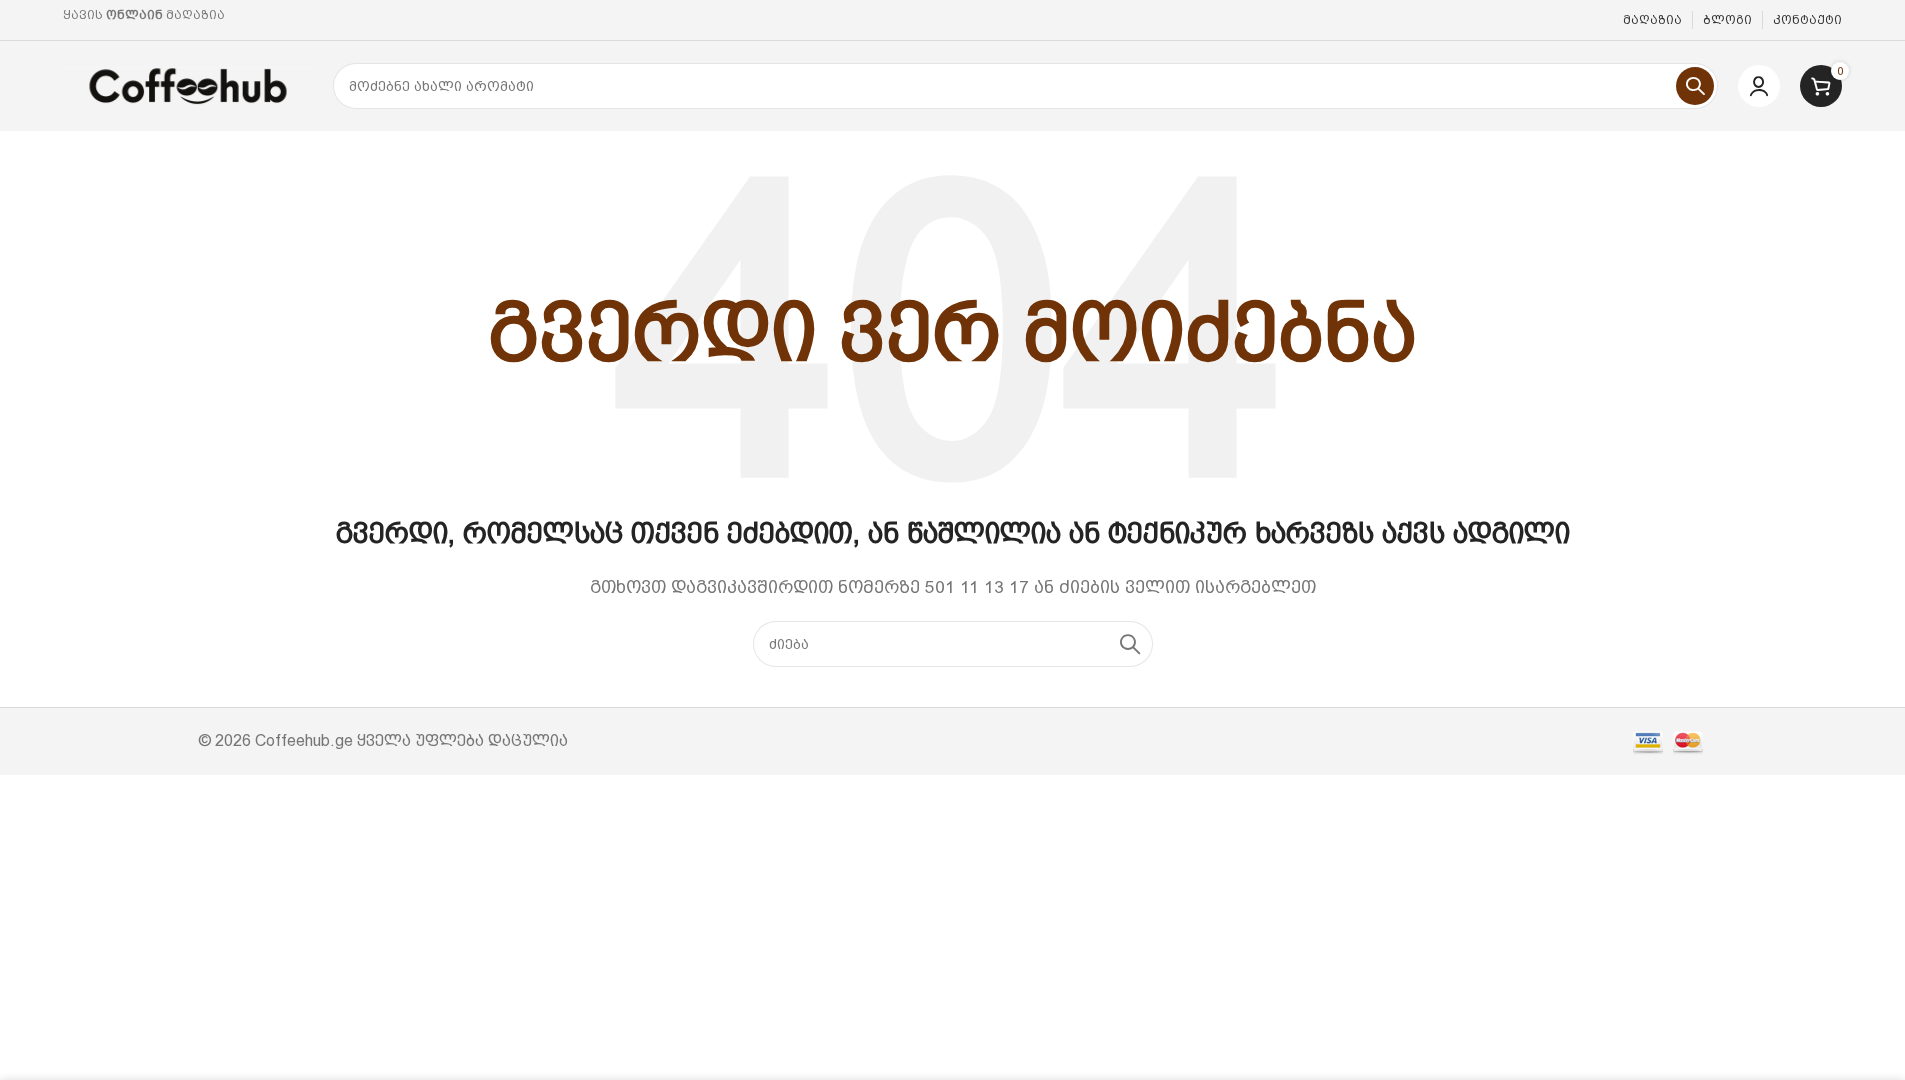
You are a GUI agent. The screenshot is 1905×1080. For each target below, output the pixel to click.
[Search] (1695, 86)
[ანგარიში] (1759, 86)
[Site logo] (188, 84)
